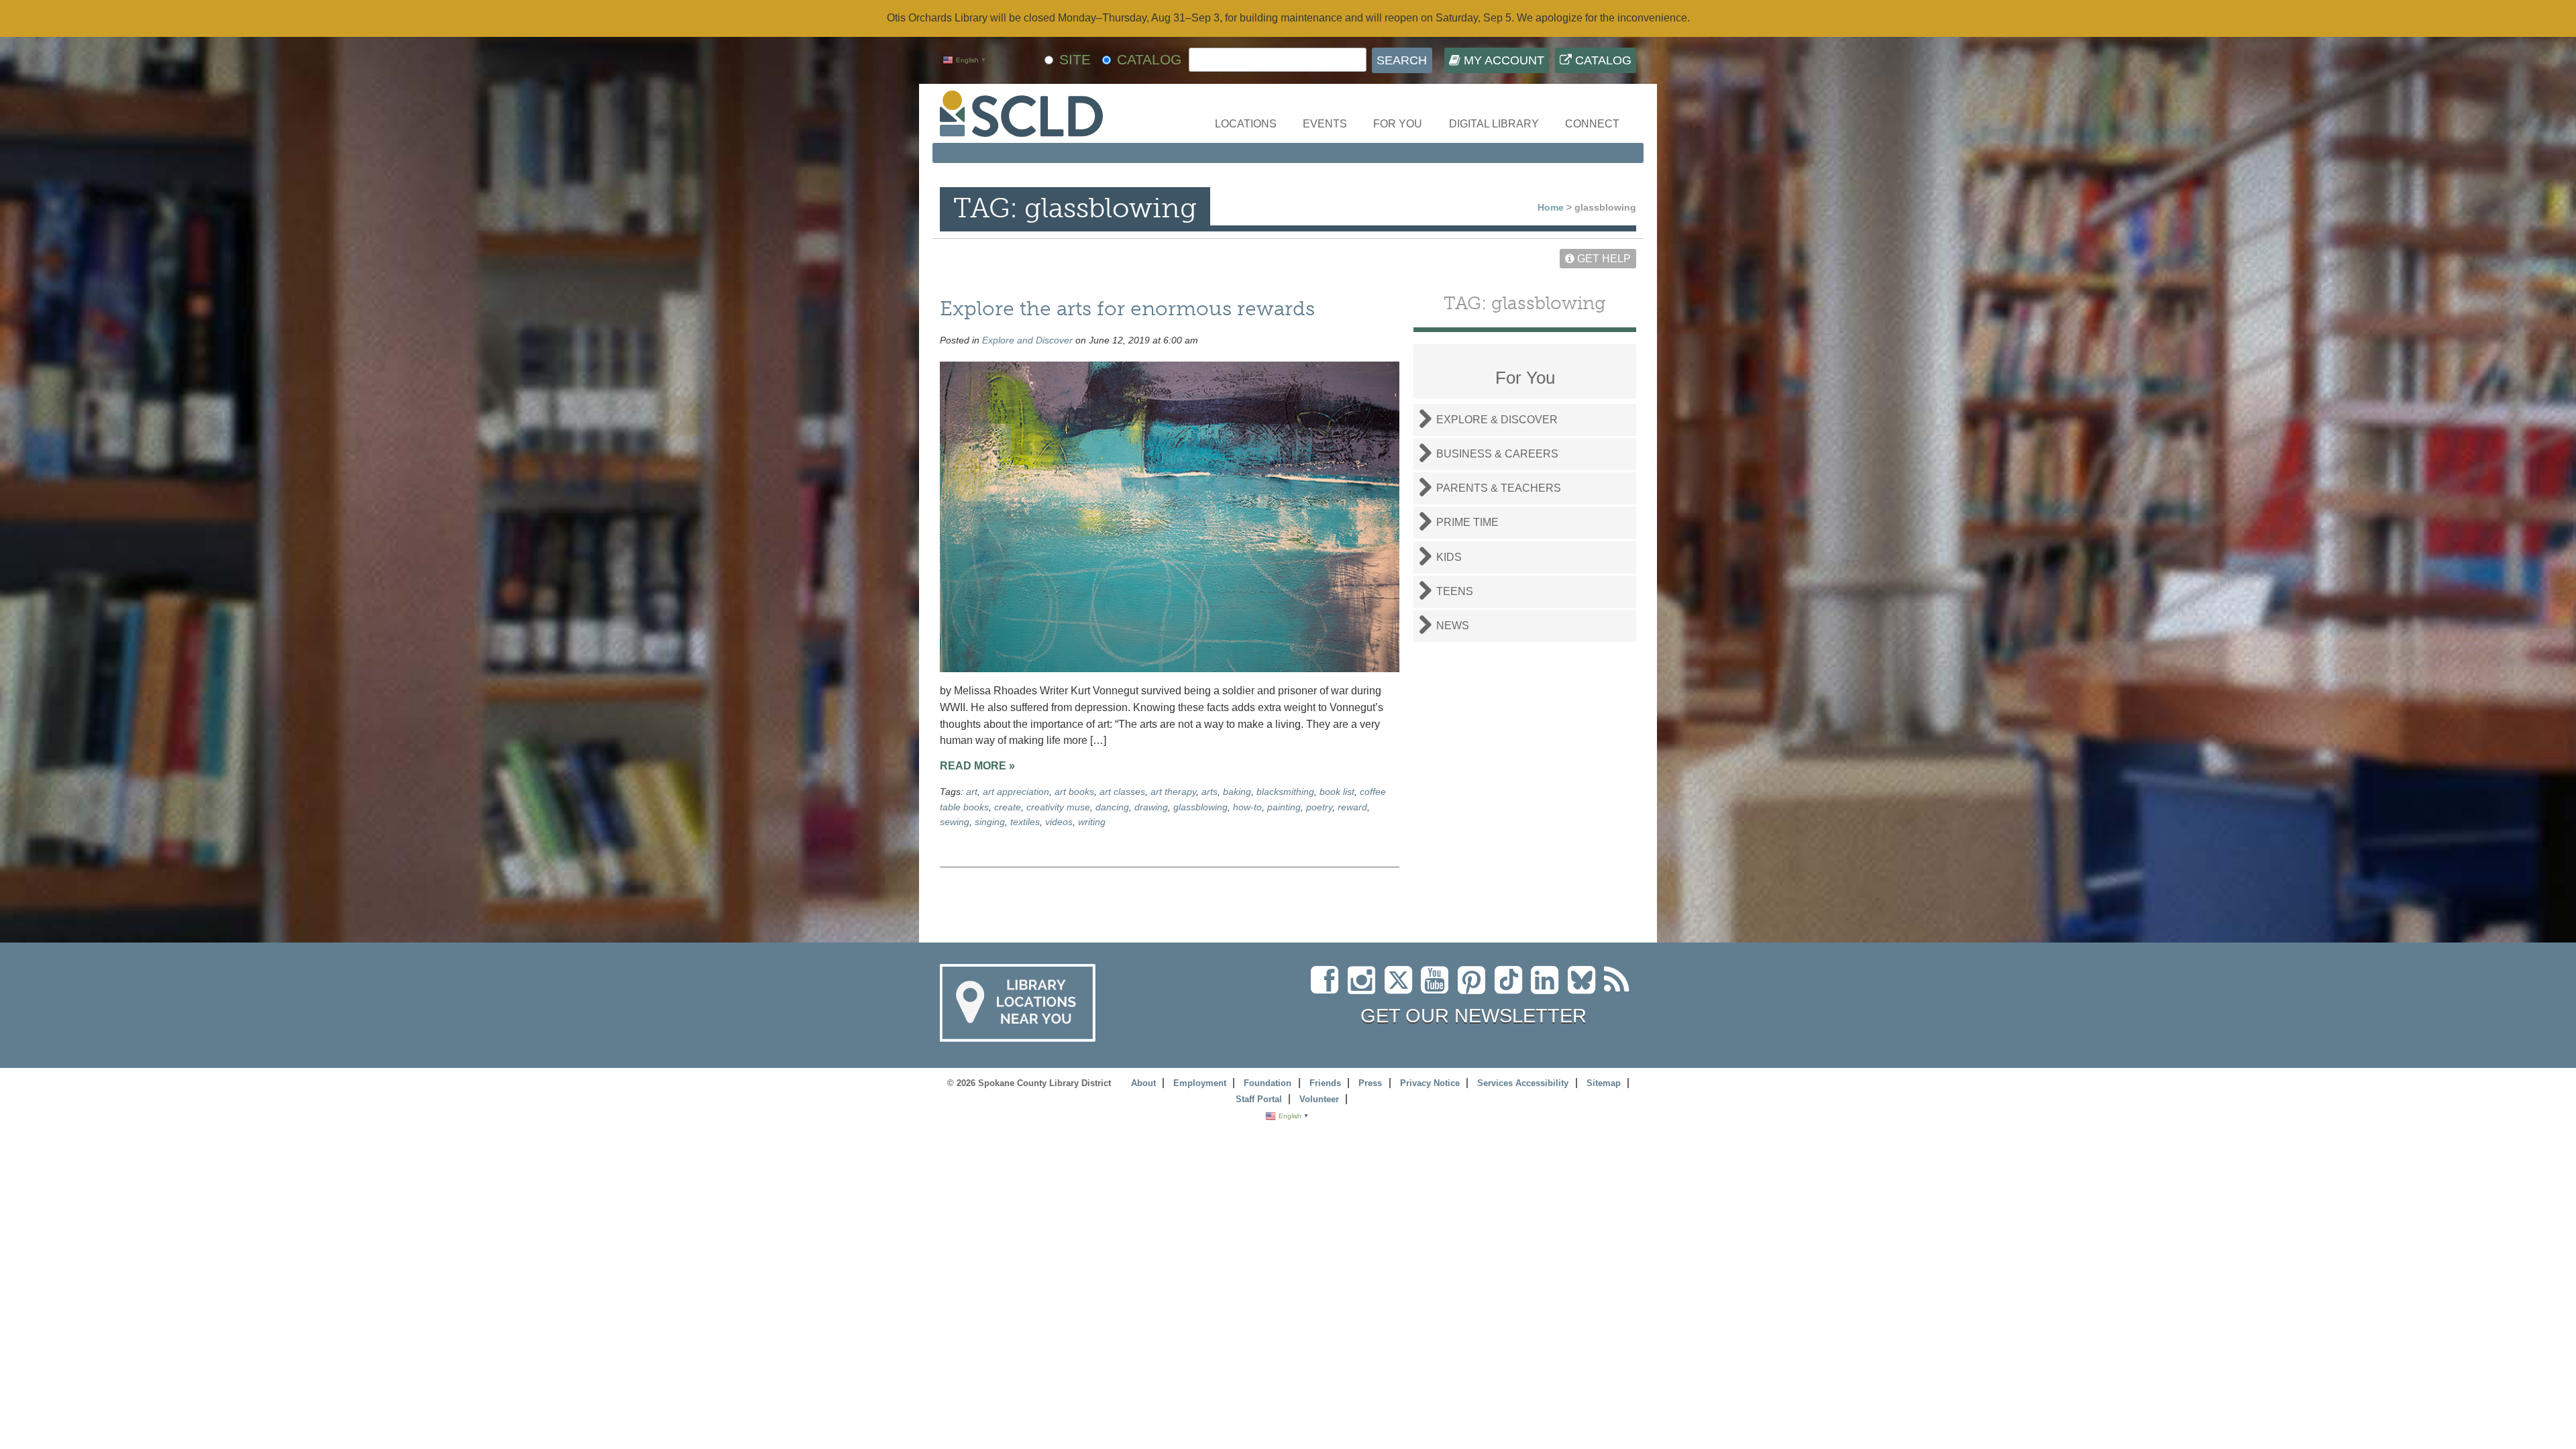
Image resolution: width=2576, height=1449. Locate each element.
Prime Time (1467, 522)
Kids (1449, 557)
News (1453, 626)
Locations (1246, 124)
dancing (1112, 807)
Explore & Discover (1497, 420)
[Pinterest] (1475, 988)
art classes (1122, 792)
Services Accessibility (1523, 1083)
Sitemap (1604, 1083)
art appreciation (1016, 792)
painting (1284, 807)
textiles (1025, 822)
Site (1075, 59)
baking (1237, 792)
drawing (1151, 807)
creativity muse (1058, 807)
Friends (1325, 1083)
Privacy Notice (1430, 1083)
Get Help (1603, 259)
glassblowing (1200, 807)
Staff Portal (1259, 1099)
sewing (955, 822)
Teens (1455, 591)
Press (1370, 1083)
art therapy (1173, 792)
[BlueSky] (1586, 988)
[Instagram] (1365, 988)
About (1143, 1083)
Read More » (977, 766)
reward (1352, 807)
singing (990, 822)
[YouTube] (1438, 988)
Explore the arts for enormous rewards (1127, 308)
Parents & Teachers (1499, 488)
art (972, 792)
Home (1551, 207)
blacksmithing (1285, 792)
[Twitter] (1403, 988)
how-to (1247, 807)
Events (1325, 124)
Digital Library (1494, 124)
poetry (1319, 807)
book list (1337, 792)
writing (1092, 822)
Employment (1200, 1083)
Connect (1592, 124)
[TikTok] (1513, 988)
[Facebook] (1328, 988)
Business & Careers (1497, 454)
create (1008, 807)
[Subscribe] (1620, 988)
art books (1074, 792)
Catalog (1602, 60)
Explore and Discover (1027, 340)
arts (1210, 792)
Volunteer (1319, 1099)
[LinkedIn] (1548, 988)
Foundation (1268, 1083)
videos (1059, 822)
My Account (1502, 60)
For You (1398, 124)
